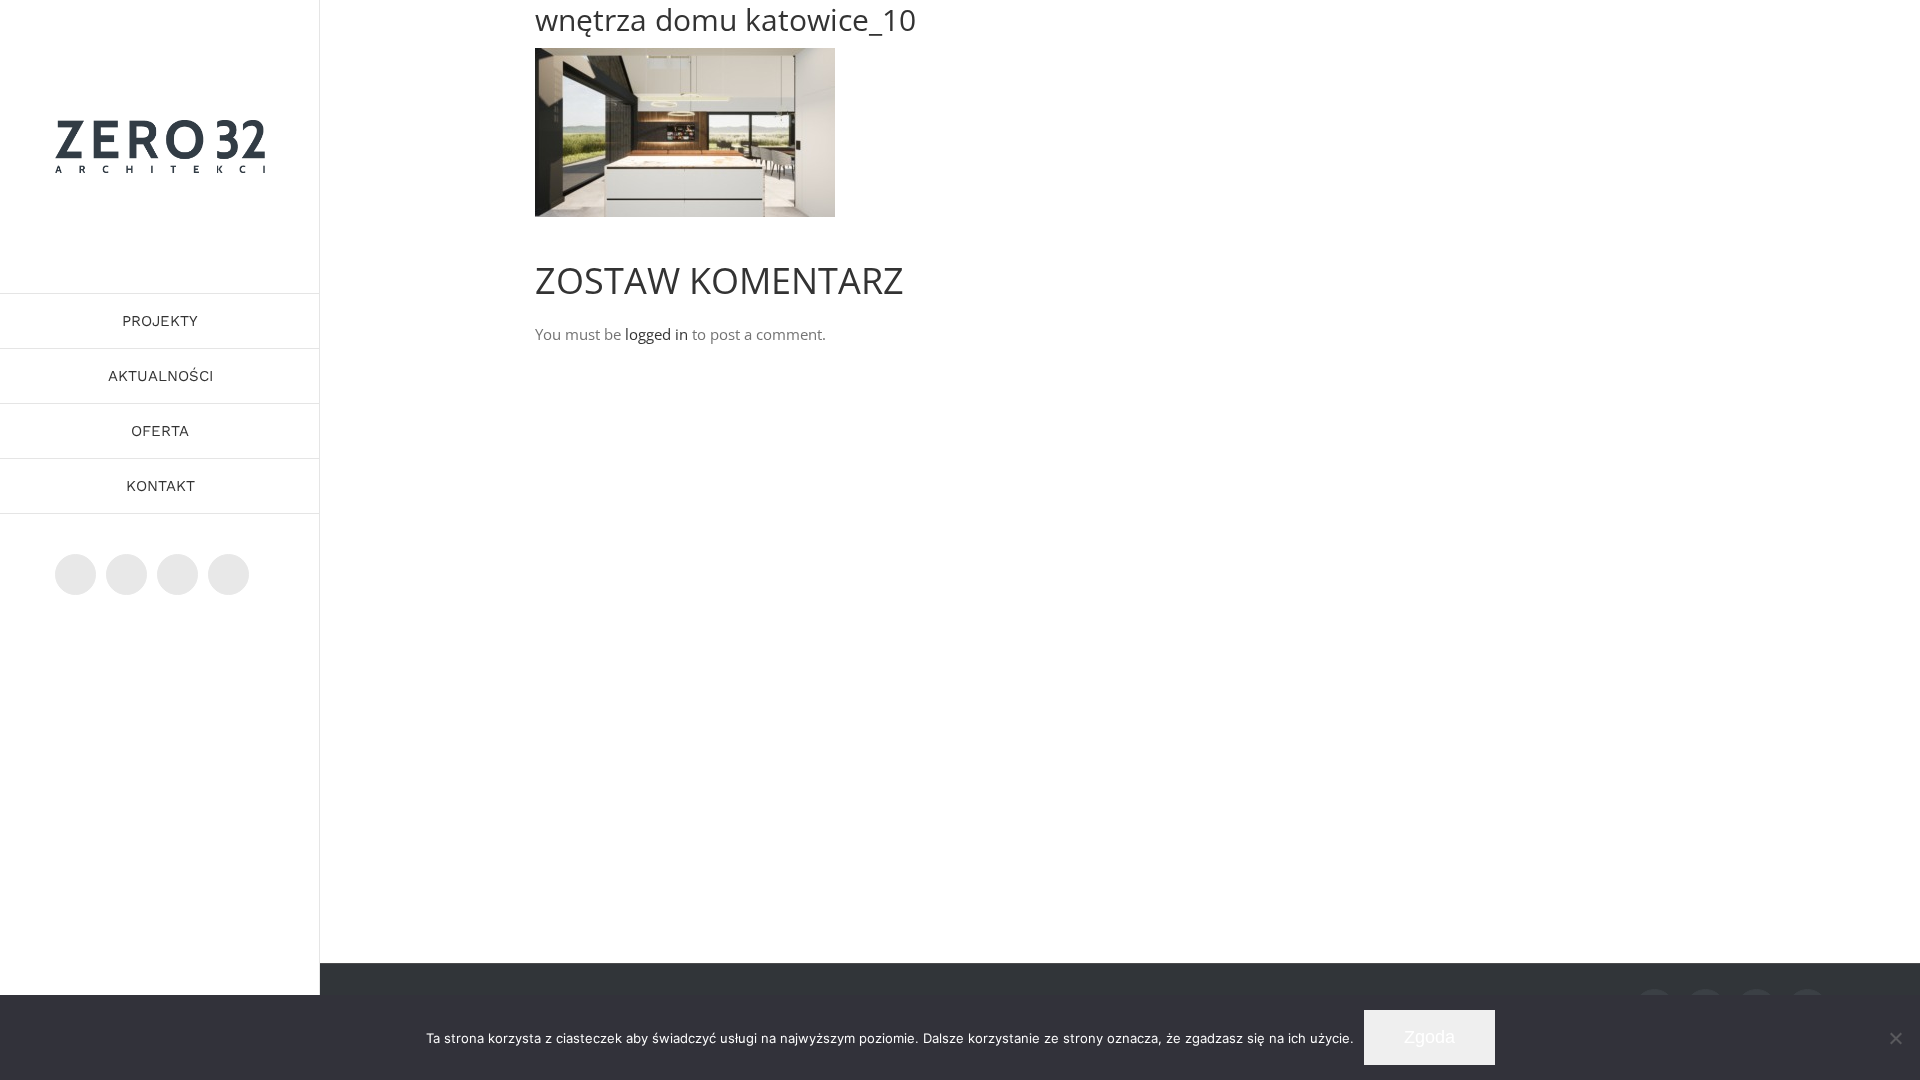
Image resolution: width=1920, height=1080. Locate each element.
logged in (656, 334)
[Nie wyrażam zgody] (1895, 1038)
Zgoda (1429, 1037)
